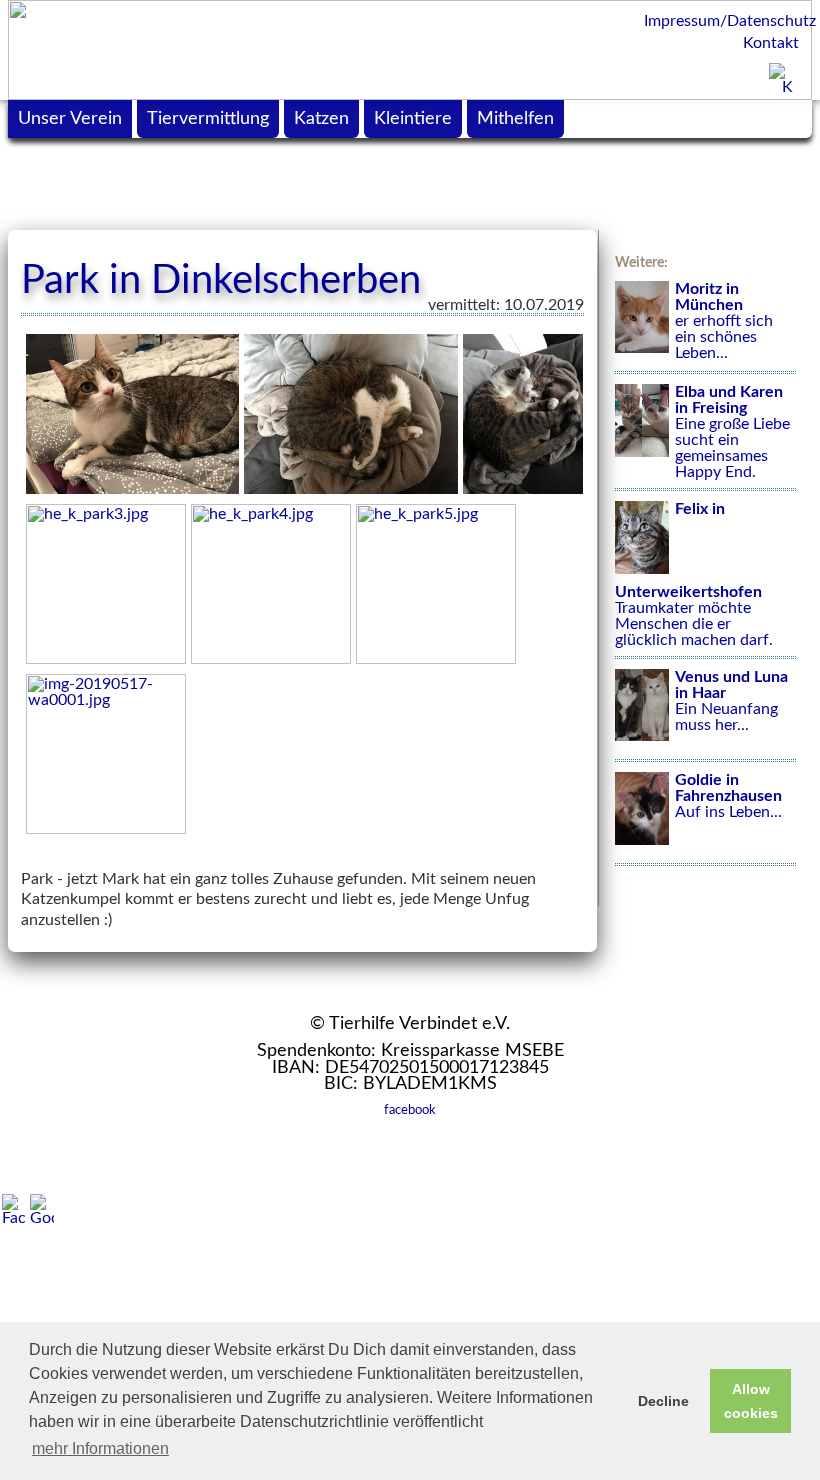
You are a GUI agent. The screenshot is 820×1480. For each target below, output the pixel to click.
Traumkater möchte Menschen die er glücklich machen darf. (694, 574)
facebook (410, 1110)
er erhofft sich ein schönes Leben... (724, 321)
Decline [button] (663, 1401)
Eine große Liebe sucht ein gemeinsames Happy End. (732, 432)
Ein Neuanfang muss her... (731, 701)
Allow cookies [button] (751, 1401)
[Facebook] (14, 1210)
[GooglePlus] (42, 1210)
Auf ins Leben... (728, 796)
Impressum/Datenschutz (723, 21)
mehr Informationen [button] (100, 1448)
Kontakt (771, 43)
